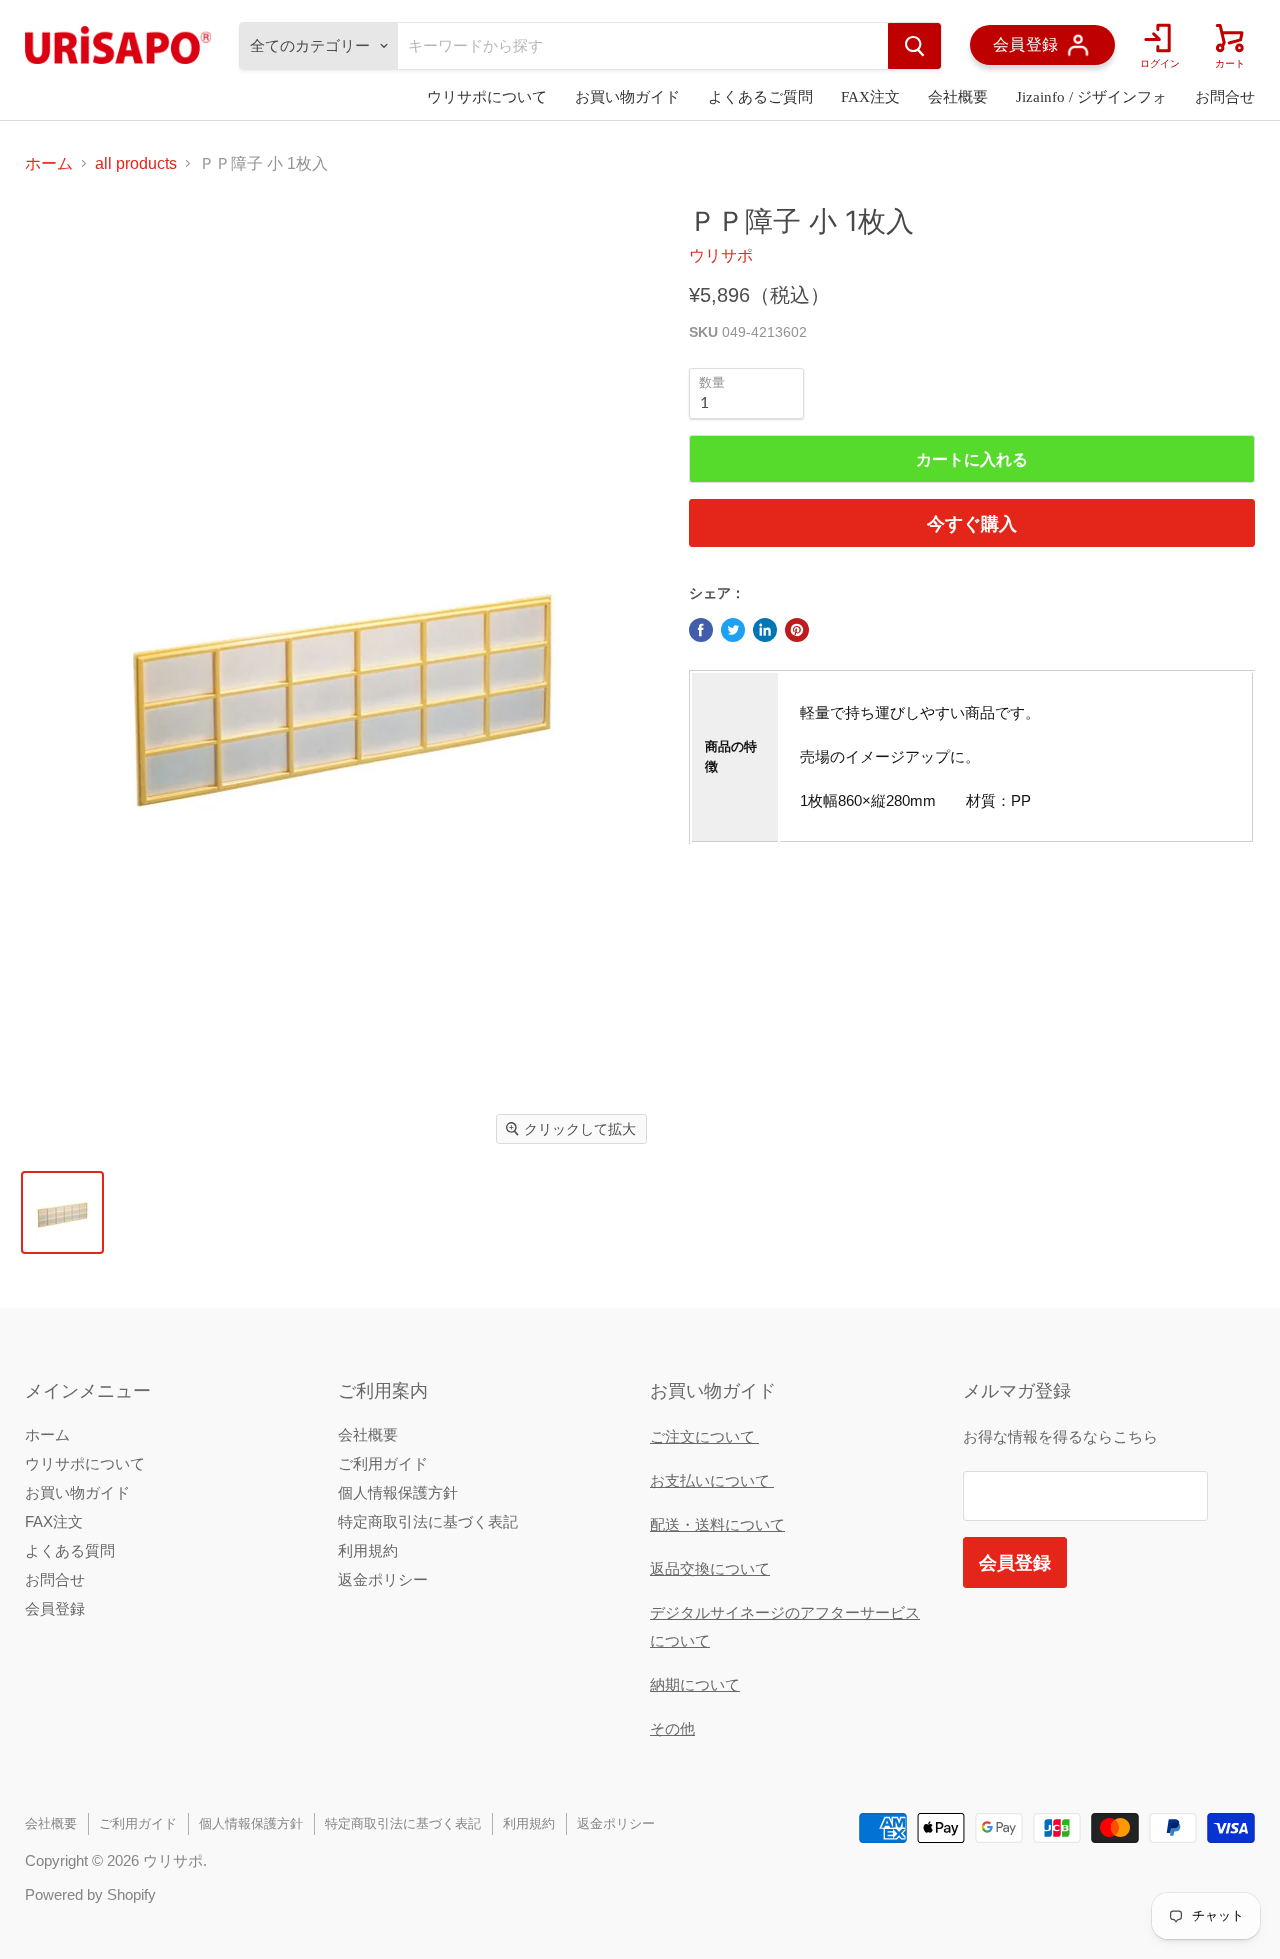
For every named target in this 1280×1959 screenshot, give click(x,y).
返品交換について (710, 1568)
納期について (695, 1684)
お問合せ (1225, 97)
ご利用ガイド (383, 1463)
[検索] (914, 46)
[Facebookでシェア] (701, 630)
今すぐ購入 (972, 523)
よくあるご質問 (760, 97)
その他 (672, 1728)
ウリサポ (721, 255)
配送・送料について (717, 1524)
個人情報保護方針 (398, 1492)
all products (136, 163)
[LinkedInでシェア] (765, 630)
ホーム (49, 163)
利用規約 (368, 1550)
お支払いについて (712, 1480)
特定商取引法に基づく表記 (428, 1521)
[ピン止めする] (797, 630)
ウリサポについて (487, 97)
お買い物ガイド (627, 97)
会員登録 (55, 1608)
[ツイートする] (733, 630)
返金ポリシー (383, 1579)
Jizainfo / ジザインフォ (1091, 97)
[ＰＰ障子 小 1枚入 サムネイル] (62, 1212)
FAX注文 (870, 97)
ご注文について (704, 1436)
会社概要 (958, 97)
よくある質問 (70, 1550)
